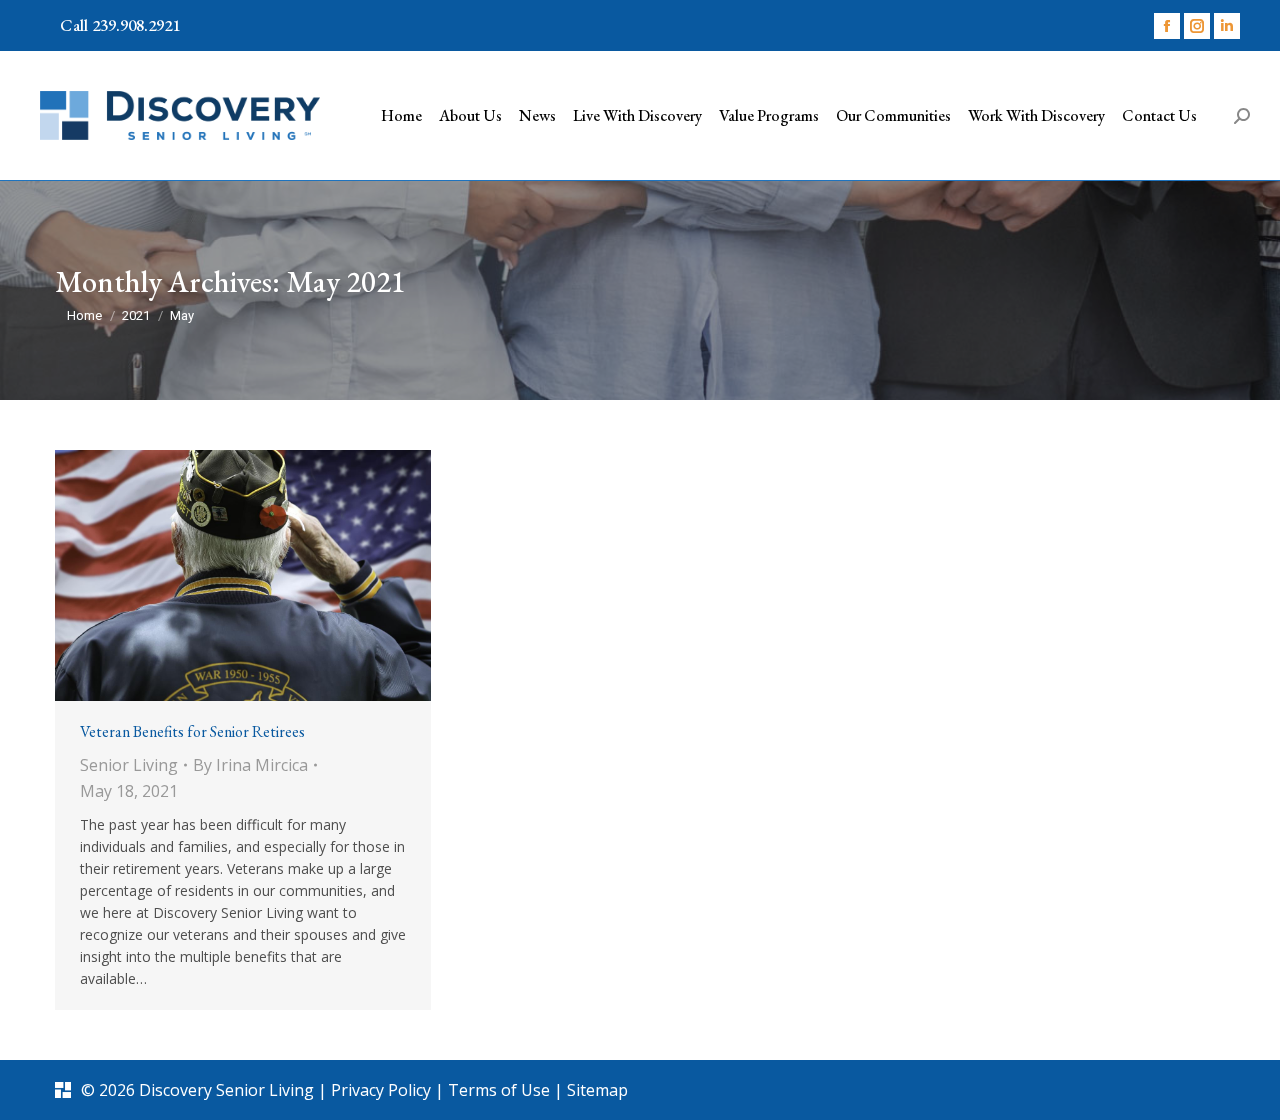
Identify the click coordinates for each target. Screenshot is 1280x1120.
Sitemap (597, 1090)
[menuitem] (401, 116)
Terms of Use (501, 1090)
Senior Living (129, 765)
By (250, 765)
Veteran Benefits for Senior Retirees (194, 731)
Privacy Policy (383, 1090)
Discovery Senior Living (226, 1090)
